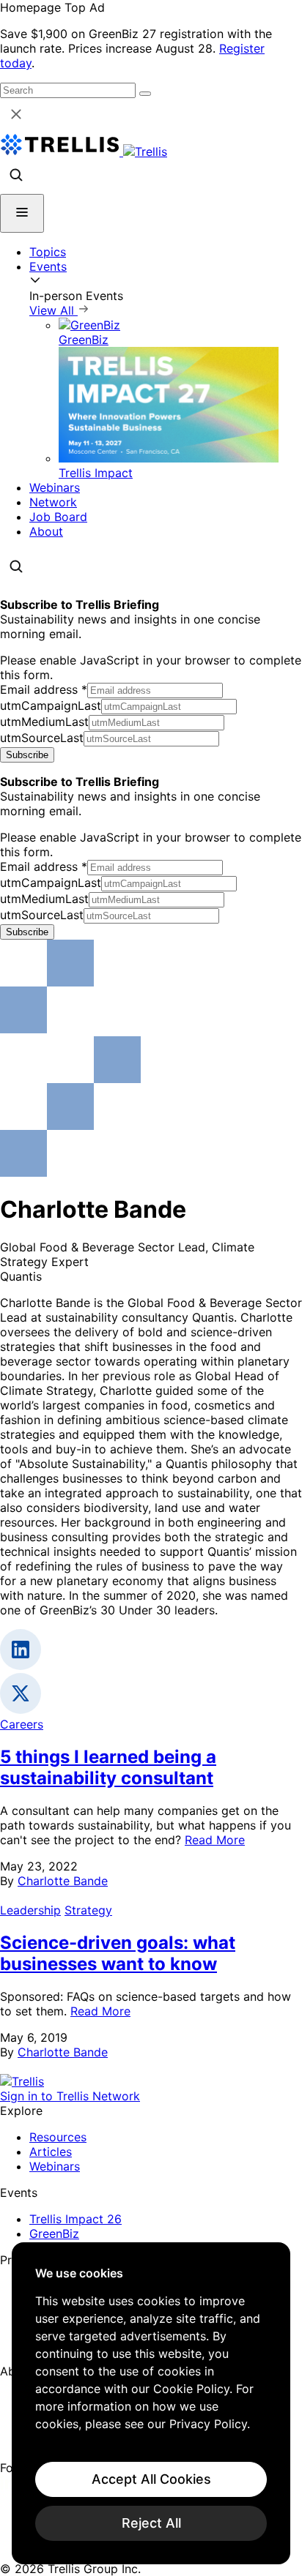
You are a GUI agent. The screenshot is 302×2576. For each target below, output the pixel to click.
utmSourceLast (42, 738)
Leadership (30, 1910)
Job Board (58, 517)
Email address (44, 689)
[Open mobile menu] (22, 213)
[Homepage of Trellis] (22, 2081)
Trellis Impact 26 (75, 2219)
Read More (215, 1840)
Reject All (151, 2523)
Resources (58, 2137)
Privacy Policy (208, 2424)
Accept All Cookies (151, 2479)
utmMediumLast (44, 722)
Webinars (55, 487)
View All (54, 310)
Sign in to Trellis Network (70, 2096)
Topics (48, 252)
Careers (22, 1724)
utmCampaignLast (51, 705)
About (46, 531)
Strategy (88, 1910)
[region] (151, 2403)
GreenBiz (54, 2234)
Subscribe (27, 755)
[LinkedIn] (9, 2485)
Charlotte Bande (63, 1881)
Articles (51, 2152)
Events (48, 266)
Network (53, 502)
